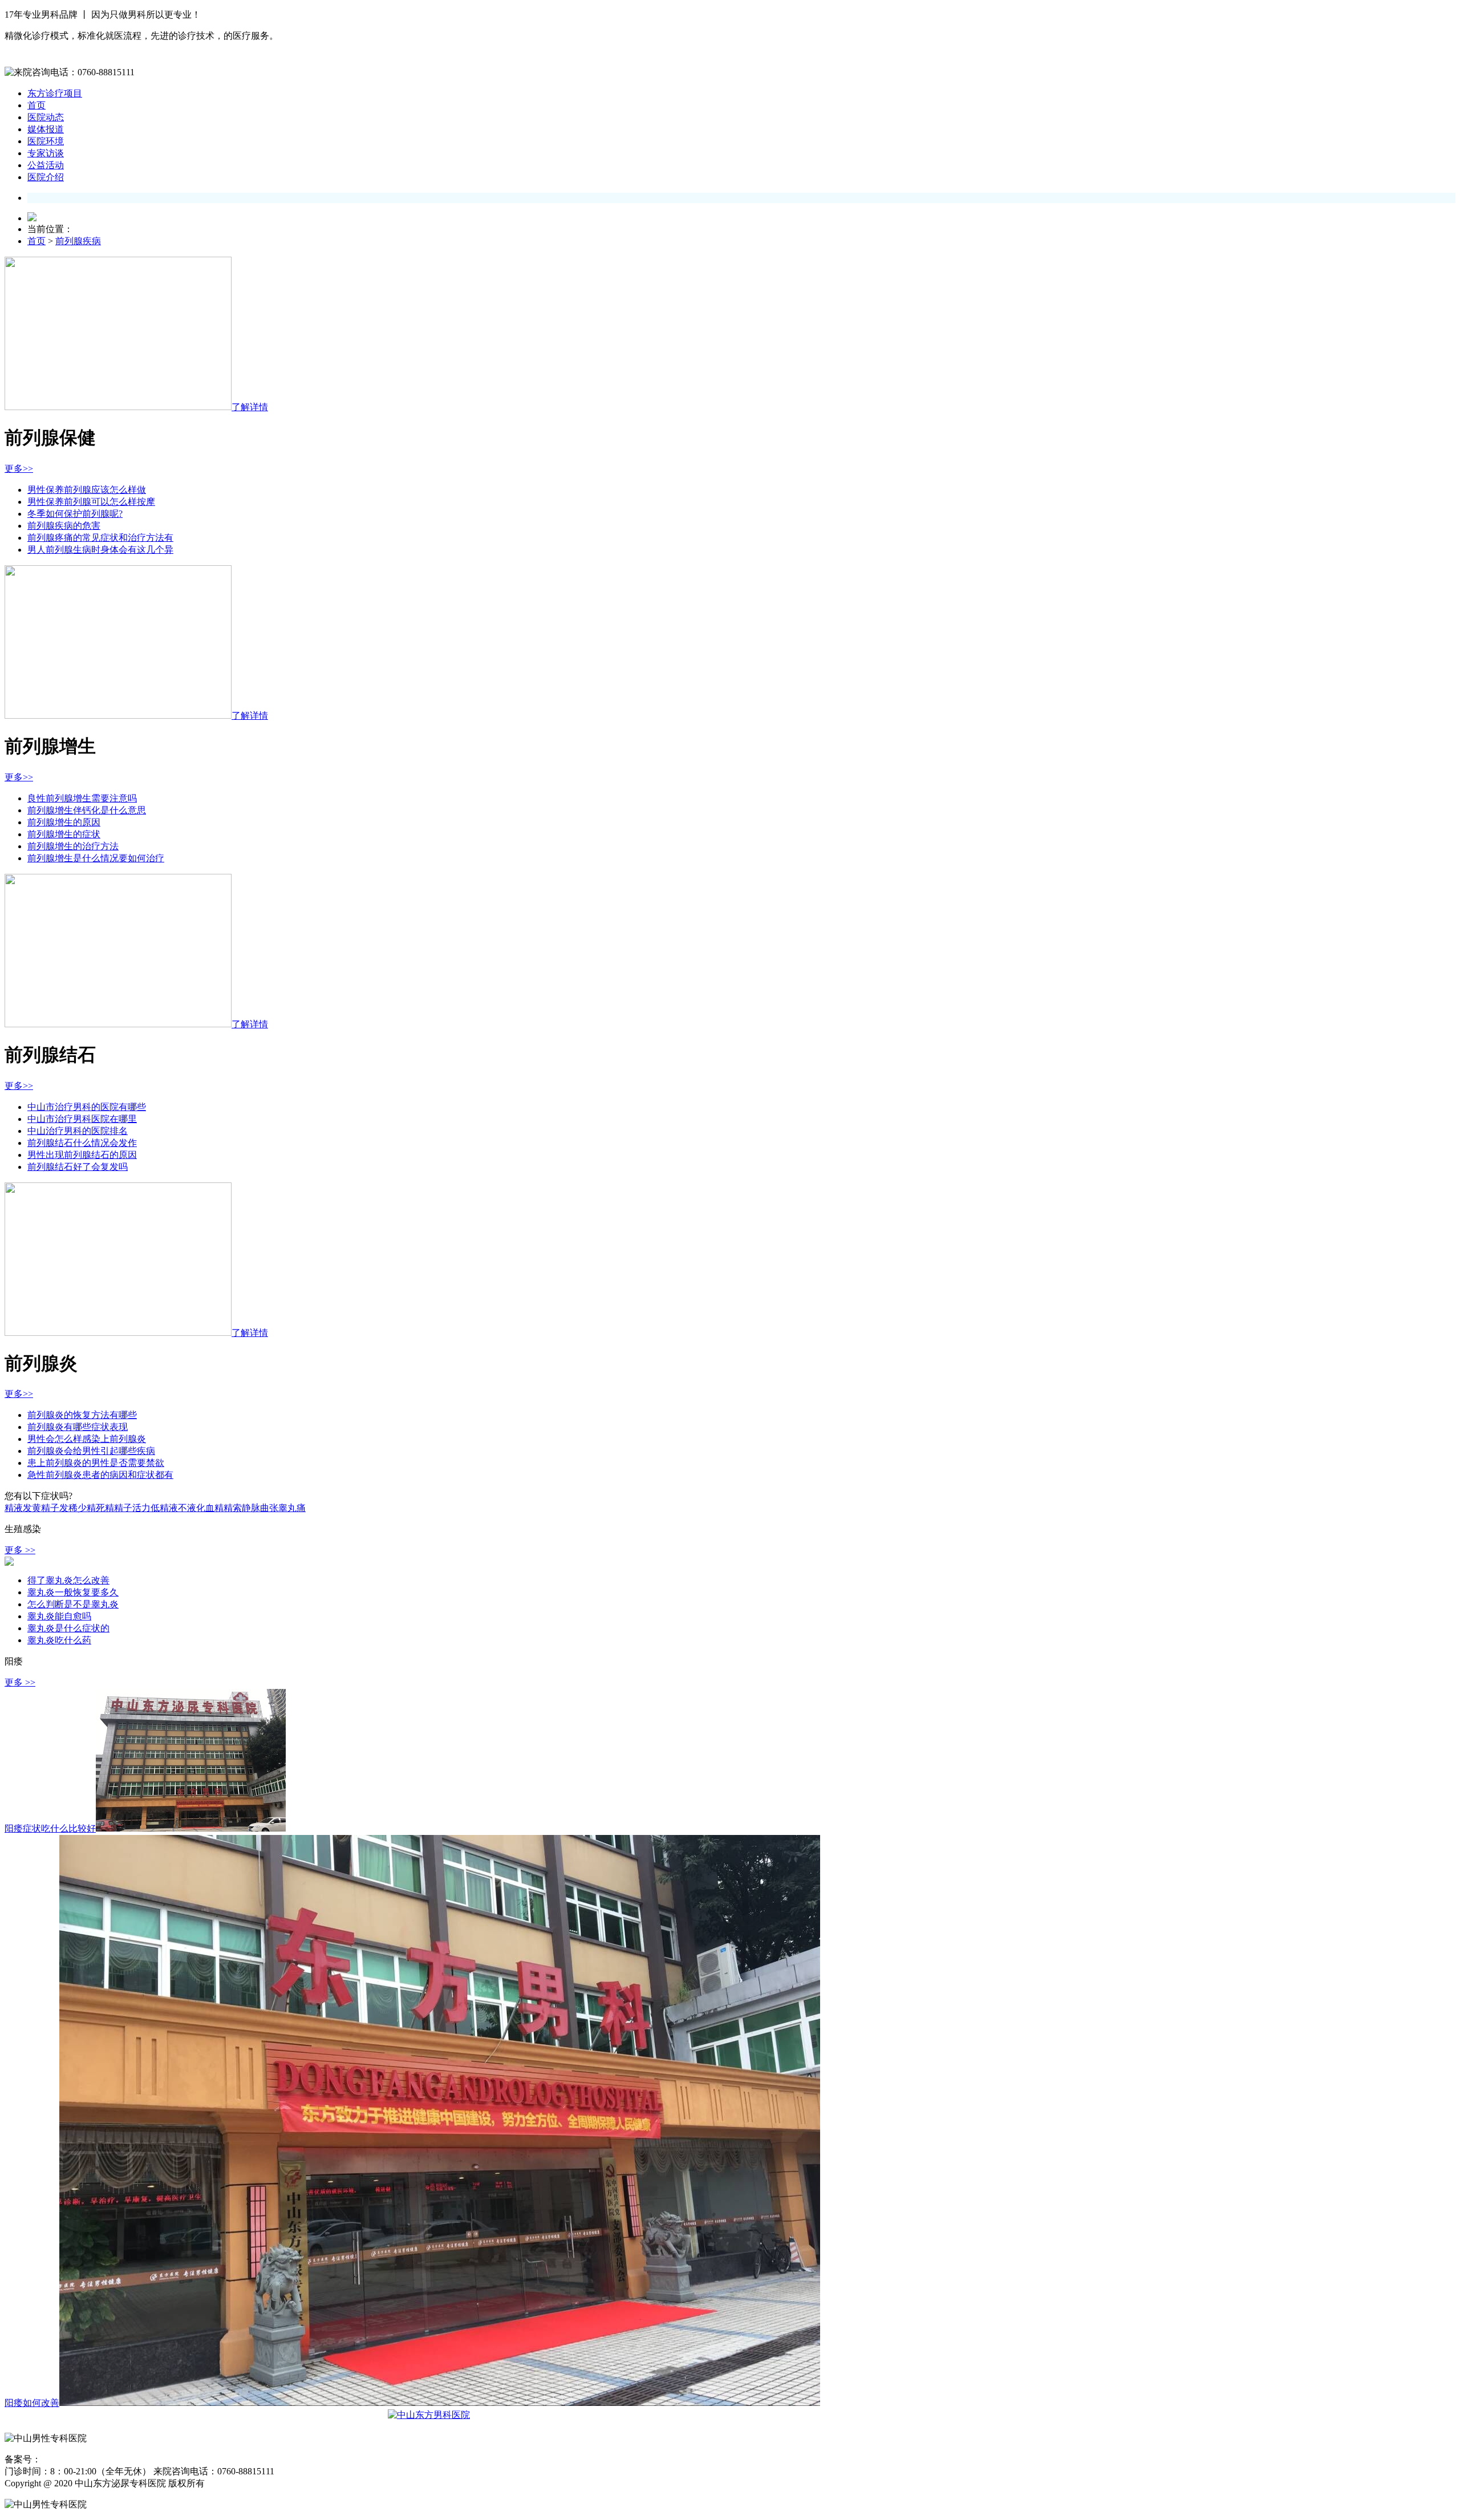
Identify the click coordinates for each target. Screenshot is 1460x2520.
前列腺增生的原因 (64, 822)
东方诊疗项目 (55, 93)
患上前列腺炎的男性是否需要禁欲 (96, 1463)
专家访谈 (46, 153)
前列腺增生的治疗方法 (73, 846)
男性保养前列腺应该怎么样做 (87, 490)
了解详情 (250, 407)
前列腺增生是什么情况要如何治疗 (96, 858)
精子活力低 (137, 1508)
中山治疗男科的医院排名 (78, 1131)
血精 (214, 1508)
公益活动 (46, 165)
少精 (87, 1508)
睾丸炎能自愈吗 (59, 1616)
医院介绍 (46, 177)
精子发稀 (59, 1508)
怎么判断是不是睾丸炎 (73, 1604)
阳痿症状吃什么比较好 (50, 1828)
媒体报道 (46, 129)
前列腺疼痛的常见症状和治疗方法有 (100, 538)
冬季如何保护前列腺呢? (75, 514)
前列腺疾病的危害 (64, 526)
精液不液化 (182, 1508)
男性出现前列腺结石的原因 (82, 1155)
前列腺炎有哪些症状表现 (78, 1427)
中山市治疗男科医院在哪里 (82, 1119)
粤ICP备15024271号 (75, 2460)
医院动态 (46, 117)
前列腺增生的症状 (64, 834)
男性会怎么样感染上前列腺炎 (87, 1439)
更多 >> (20, 1550)
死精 (105, 1508)
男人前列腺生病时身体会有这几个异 (100, 550)
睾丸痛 (292, 1508)
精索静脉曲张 (251, 1508)
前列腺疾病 (78, 241)
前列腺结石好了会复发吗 (78, 1167)
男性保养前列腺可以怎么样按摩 (91, 502)
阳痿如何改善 (32, 2403)
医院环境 (46, 141)
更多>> (19, 469)
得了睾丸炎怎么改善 (68, 1580)
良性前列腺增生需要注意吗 (82, 798)
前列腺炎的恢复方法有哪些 (82, 1415)
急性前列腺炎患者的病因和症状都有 (100, 1475)
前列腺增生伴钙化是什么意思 (87, 810)
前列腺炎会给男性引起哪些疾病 (91, 1451)
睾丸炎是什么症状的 (68, 1628)
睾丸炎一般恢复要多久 (73, 1592)
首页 (36, 105)
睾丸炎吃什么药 (59, 1640)
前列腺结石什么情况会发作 (82, 1143)
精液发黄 (23, 1508)
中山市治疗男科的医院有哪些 (87, 1107)
